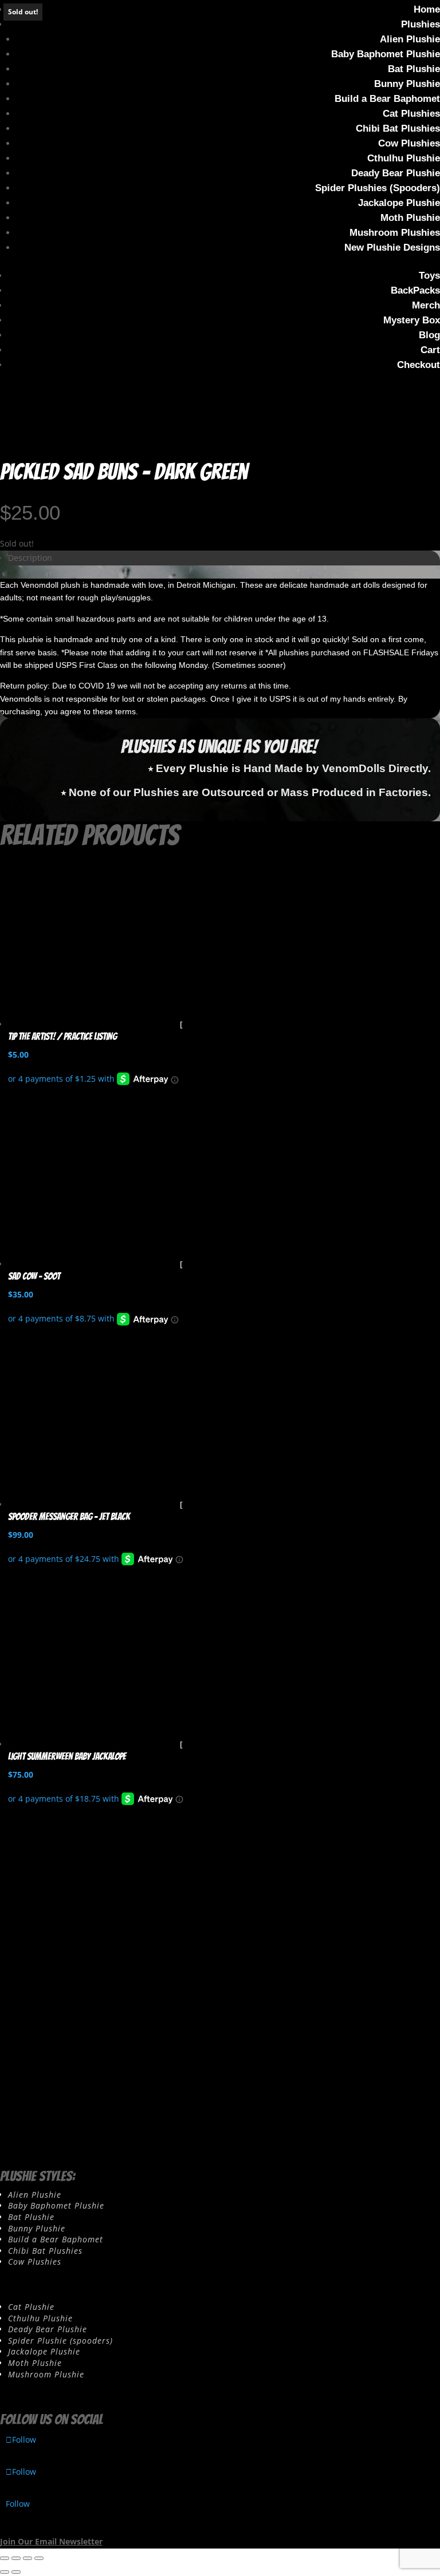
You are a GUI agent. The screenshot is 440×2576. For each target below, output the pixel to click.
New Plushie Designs (392, 248)
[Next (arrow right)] (16, 2572)
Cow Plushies (409, 143)
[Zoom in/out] (5, 2558)
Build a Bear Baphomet (387, 99)
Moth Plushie (410, 218)
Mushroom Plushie (46, 2374)
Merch (426, 305)
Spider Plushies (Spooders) (378, 188)
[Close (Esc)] (39, 2558)
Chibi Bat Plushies (398, 128)
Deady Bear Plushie (396, 173)
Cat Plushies (411, 114)
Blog (429, 335)
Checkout (419, 365)
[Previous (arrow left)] (5, 2572)
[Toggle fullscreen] (16, 2558)
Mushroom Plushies (395, 233)
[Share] (27, 2558)
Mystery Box (412, 320)
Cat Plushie (31, 2307)
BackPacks (415, 290)
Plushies (421, 24)
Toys (429, 276)
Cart (430, 350)
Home (427, 9)
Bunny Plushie (407, 84)
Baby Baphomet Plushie (386, 54)
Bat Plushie (414, 69)
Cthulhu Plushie (404, 158)
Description (30, 558)
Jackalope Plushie (399, 203)
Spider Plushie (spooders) (60, 2340)
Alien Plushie (410, 39)
